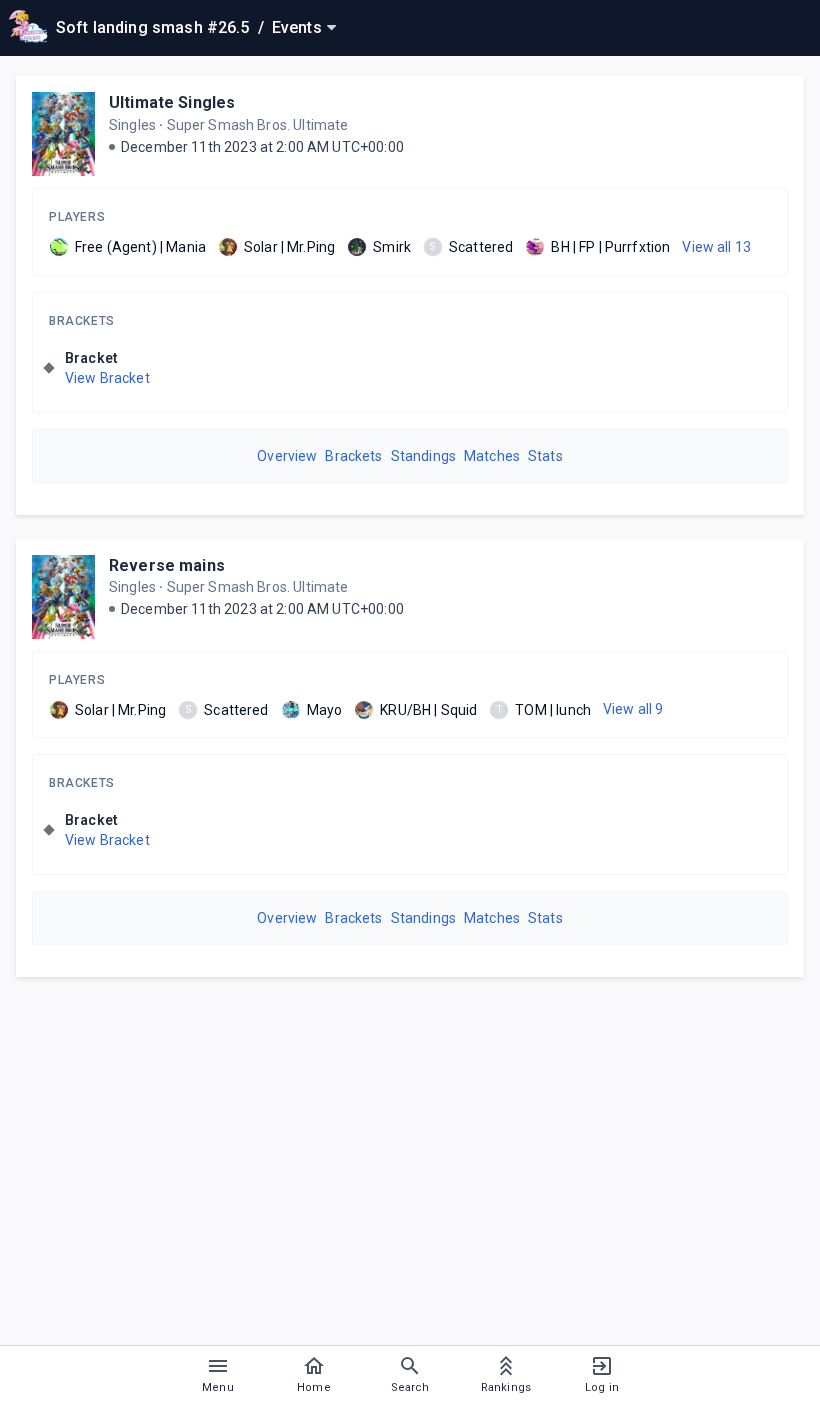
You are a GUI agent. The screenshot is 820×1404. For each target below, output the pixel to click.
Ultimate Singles (172, 102)
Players (77, 217)
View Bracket (107, 378)
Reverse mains (167, 565)
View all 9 (633, 709)
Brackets (82, 321)
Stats (545, 456)
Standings (423, 456)
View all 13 (716, 247)
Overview (287, 456)
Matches (492, 456)
